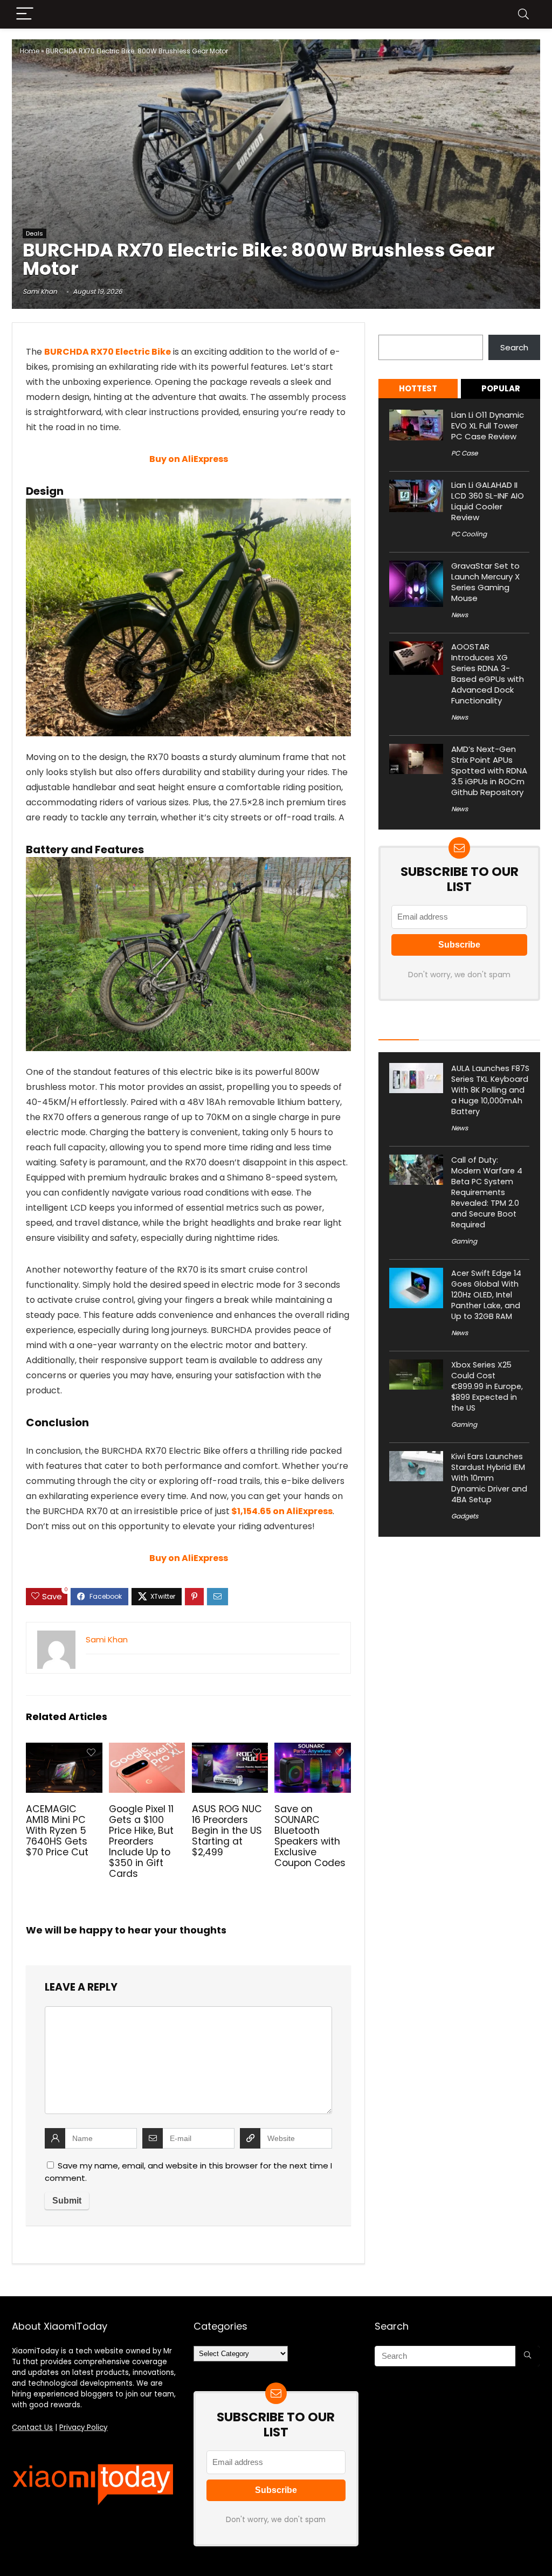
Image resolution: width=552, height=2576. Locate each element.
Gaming (464, 1241)
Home (30, 51)
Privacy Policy (83, 2427)
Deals (34, 233)
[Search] (523, 14)
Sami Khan (40, 291)
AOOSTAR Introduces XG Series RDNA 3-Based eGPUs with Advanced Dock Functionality (488, 674)
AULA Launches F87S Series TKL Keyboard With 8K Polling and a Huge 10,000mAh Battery (490, 1090)
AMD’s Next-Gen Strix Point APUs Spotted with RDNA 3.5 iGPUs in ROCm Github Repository (489, 771)
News (460, 615)
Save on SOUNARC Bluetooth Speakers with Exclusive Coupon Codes (310, 1836)
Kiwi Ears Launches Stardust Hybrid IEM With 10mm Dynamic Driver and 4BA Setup (489, 1478)
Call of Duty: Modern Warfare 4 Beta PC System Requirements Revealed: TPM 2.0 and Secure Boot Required (487, 1192)
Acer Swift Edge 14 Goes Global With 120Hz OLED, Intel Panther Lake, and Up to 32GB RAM (486, 1295)
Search (392, 329)
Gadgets (465, 1516)
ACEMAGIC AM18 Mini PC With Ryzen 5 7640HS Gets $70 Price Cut (57, 1831)
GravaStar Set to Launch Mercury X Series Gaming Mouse (485, 582)
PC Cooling (469, 534)
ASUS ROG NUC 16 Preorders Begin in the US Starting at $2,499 (227, 1831)
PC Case (464, 453)
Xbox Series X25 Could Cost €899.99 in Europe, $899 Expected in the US (487, 1386)
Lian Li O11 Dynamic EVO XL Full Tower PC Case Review (488, 426)
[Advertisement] (276, 146)
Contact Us (32, 2427)
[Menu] (25, 14)
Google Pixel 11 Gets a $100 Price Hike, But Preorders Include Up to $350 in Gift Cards (141, 1841)
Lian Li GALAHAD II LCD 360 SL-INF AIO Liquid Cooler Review (488, 501)
